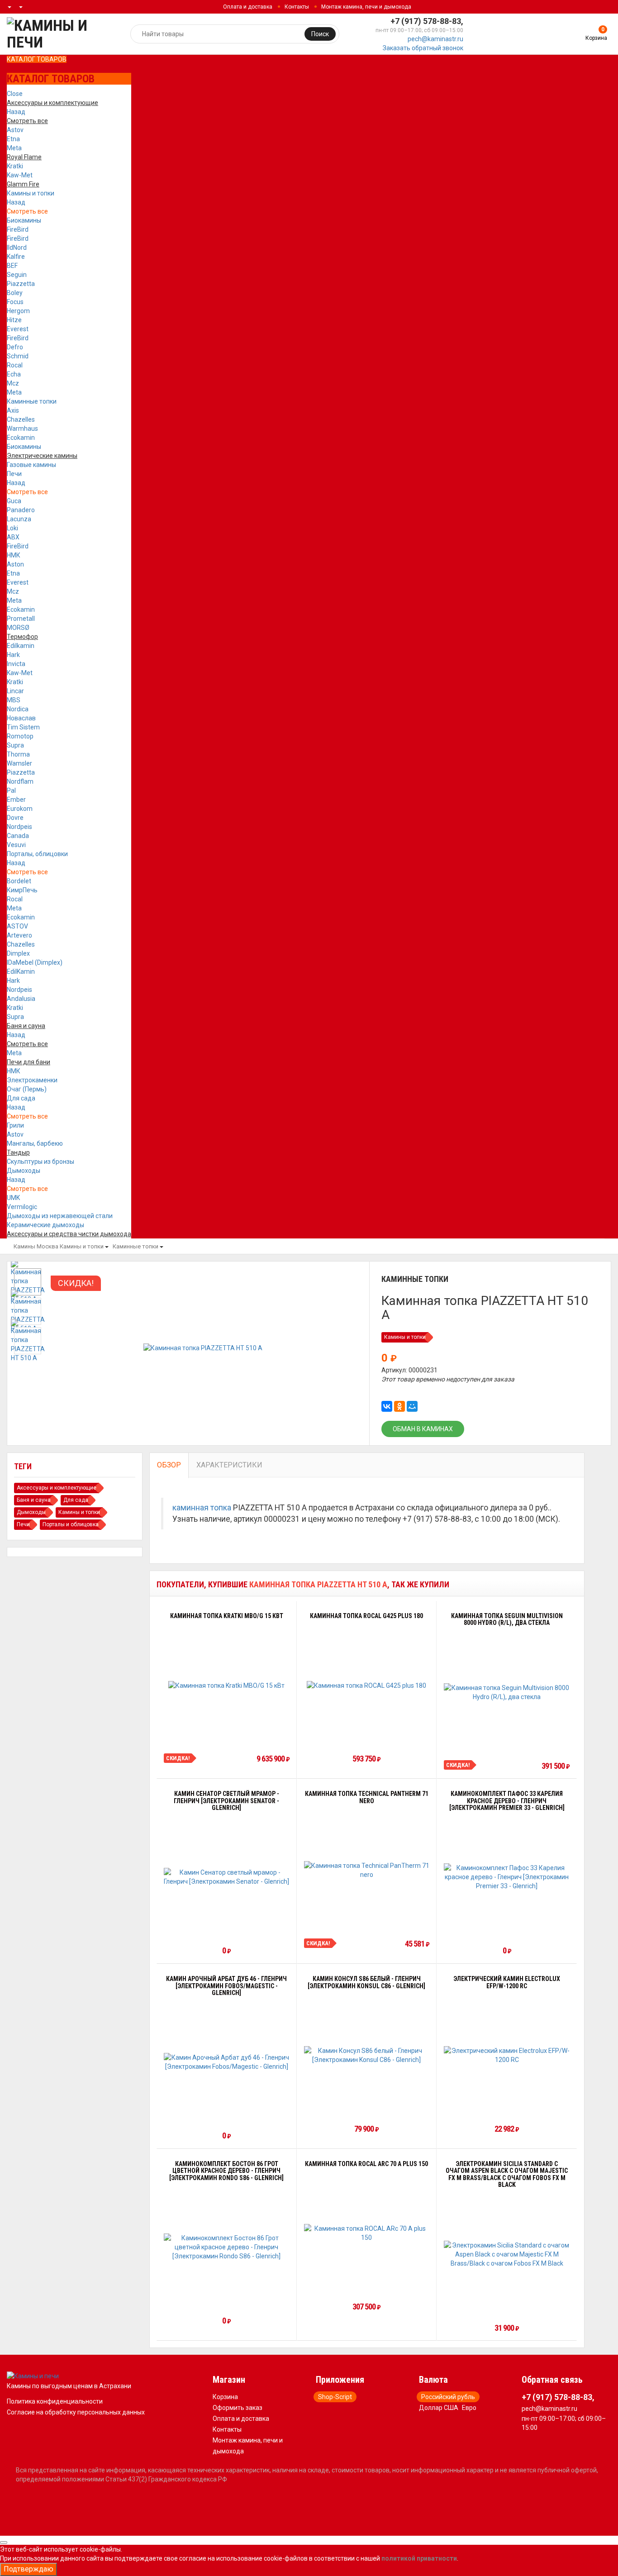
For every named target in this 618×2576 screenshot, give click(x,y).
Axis (13, 410)
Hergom (18, 311)
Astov (15, 130)
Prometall (21, 619)
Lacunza (19, 519)
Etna (13, 139)
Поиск (320, 34)
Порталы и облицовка (71, 1524)
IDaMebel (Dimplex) (35, 962)
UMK (13, 1198)
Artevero (19, 935)
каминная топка (202, 1508)
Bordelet (19, 881)
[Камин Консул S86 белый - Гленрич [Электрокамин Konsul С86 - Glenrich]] (367, 2055)
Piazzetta (21, 284)
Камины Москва (36, 1246)
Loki (12, 528)
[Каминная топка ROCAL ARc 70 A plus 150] (367, 2233)
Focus (15, 302)
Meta (14, 148)
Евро (469, 2408)
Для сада (21, 1098)
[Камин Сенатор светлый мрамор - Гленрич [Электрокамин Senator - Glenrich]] (227, 1877)
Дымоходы (24, 1171)
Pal (11, 790)
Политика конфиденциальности (55, 2401)
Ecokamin (21, 438)
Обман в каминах (423, 1429)
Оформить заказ (238, 2408)
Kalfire (16, 257)
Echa (14, 374)
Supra (15, 745)
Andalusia (21, 999)
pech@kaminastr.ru (435, 39)
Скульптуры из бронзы (40, 1162)
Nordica (18, 709)
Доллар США (439, 2408)
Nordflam (20, 781)
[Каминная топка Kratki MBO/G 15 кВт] (226, 1685)
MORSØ (18, 628)
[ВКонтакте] (387, 1406)
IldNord (17, 248)
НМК (14, 555)
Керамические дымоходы (45, 1225)
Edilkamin (21, 646)
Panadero (21, 510)
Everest (18, 329)
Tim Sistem (23, 727)
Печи (14, 474)
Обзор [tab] (169, 1465)
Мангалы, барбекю (35, 1143)
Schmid (18, 356)
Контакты (297, 7)
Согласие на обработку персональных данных (76, 2412)
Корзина (225, 2397)
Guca (14, 501)
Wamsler (19, 763)
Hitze (14, 320)
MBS (14, 700)
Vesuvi (16, 845)
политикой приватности (419, 2558)
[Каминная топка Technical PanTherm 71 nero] (367, 1870)
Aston (15, 564)
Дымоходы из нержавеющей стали (60, 1216)
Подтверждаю (29, 2569)
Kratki (15, 166)
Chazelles (21, 419)
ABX (13, 537)
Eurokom (20, 809)
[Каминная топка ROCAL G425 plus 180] (366, 1685)
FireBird (18, 229)
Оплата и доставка (248, 7)
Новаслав (21, 718)
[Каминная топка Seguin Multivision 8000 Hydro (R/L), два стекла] (507, 1692)
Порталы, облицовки (37, 854)
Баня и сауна (34, 1500)
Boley (15, 293)
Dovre (15, 818)
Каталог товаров (37, 59)
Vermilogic (22, 1207)
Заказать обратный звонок (423, 48)
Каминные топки (32, 401)
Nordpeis (19, 827)
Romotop (20, 736)
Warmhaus (22, 429)
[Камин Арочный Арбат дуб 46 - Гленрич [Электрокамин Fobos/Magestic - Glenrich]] (227, 2062)
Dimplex (18, 953)
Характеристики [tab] (229, 1465)
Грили (15, 1125)
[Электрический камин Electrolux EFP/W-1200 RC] (507, 2055)
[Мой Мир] (412, 1406)
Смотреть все (27, 211)
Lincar (15, 691)
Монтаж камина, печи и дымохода (366, 7)
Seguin (17, 275)
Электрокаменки (32, 1080)
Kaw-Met (20, 175)
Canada (18, 836)
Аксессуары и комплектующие (57, 1488)
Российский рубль (448, 2397)
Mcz (13, 383)
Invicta (16, 664)
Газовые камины (31, 465)
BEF (12, 266)
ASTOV (17, 926)
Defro (15, 347)
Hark (13, 655)
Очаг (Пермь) (27, 1089)
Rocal (15, 365)
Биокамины (24, 220)
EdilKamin (21, 971)
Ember (16, 800)
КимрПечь (22, 890)
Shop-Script (335, 2397)
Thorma (18, 754)
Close (15, 94)
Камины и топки (31, 193)
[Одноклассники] (399, 1406)
